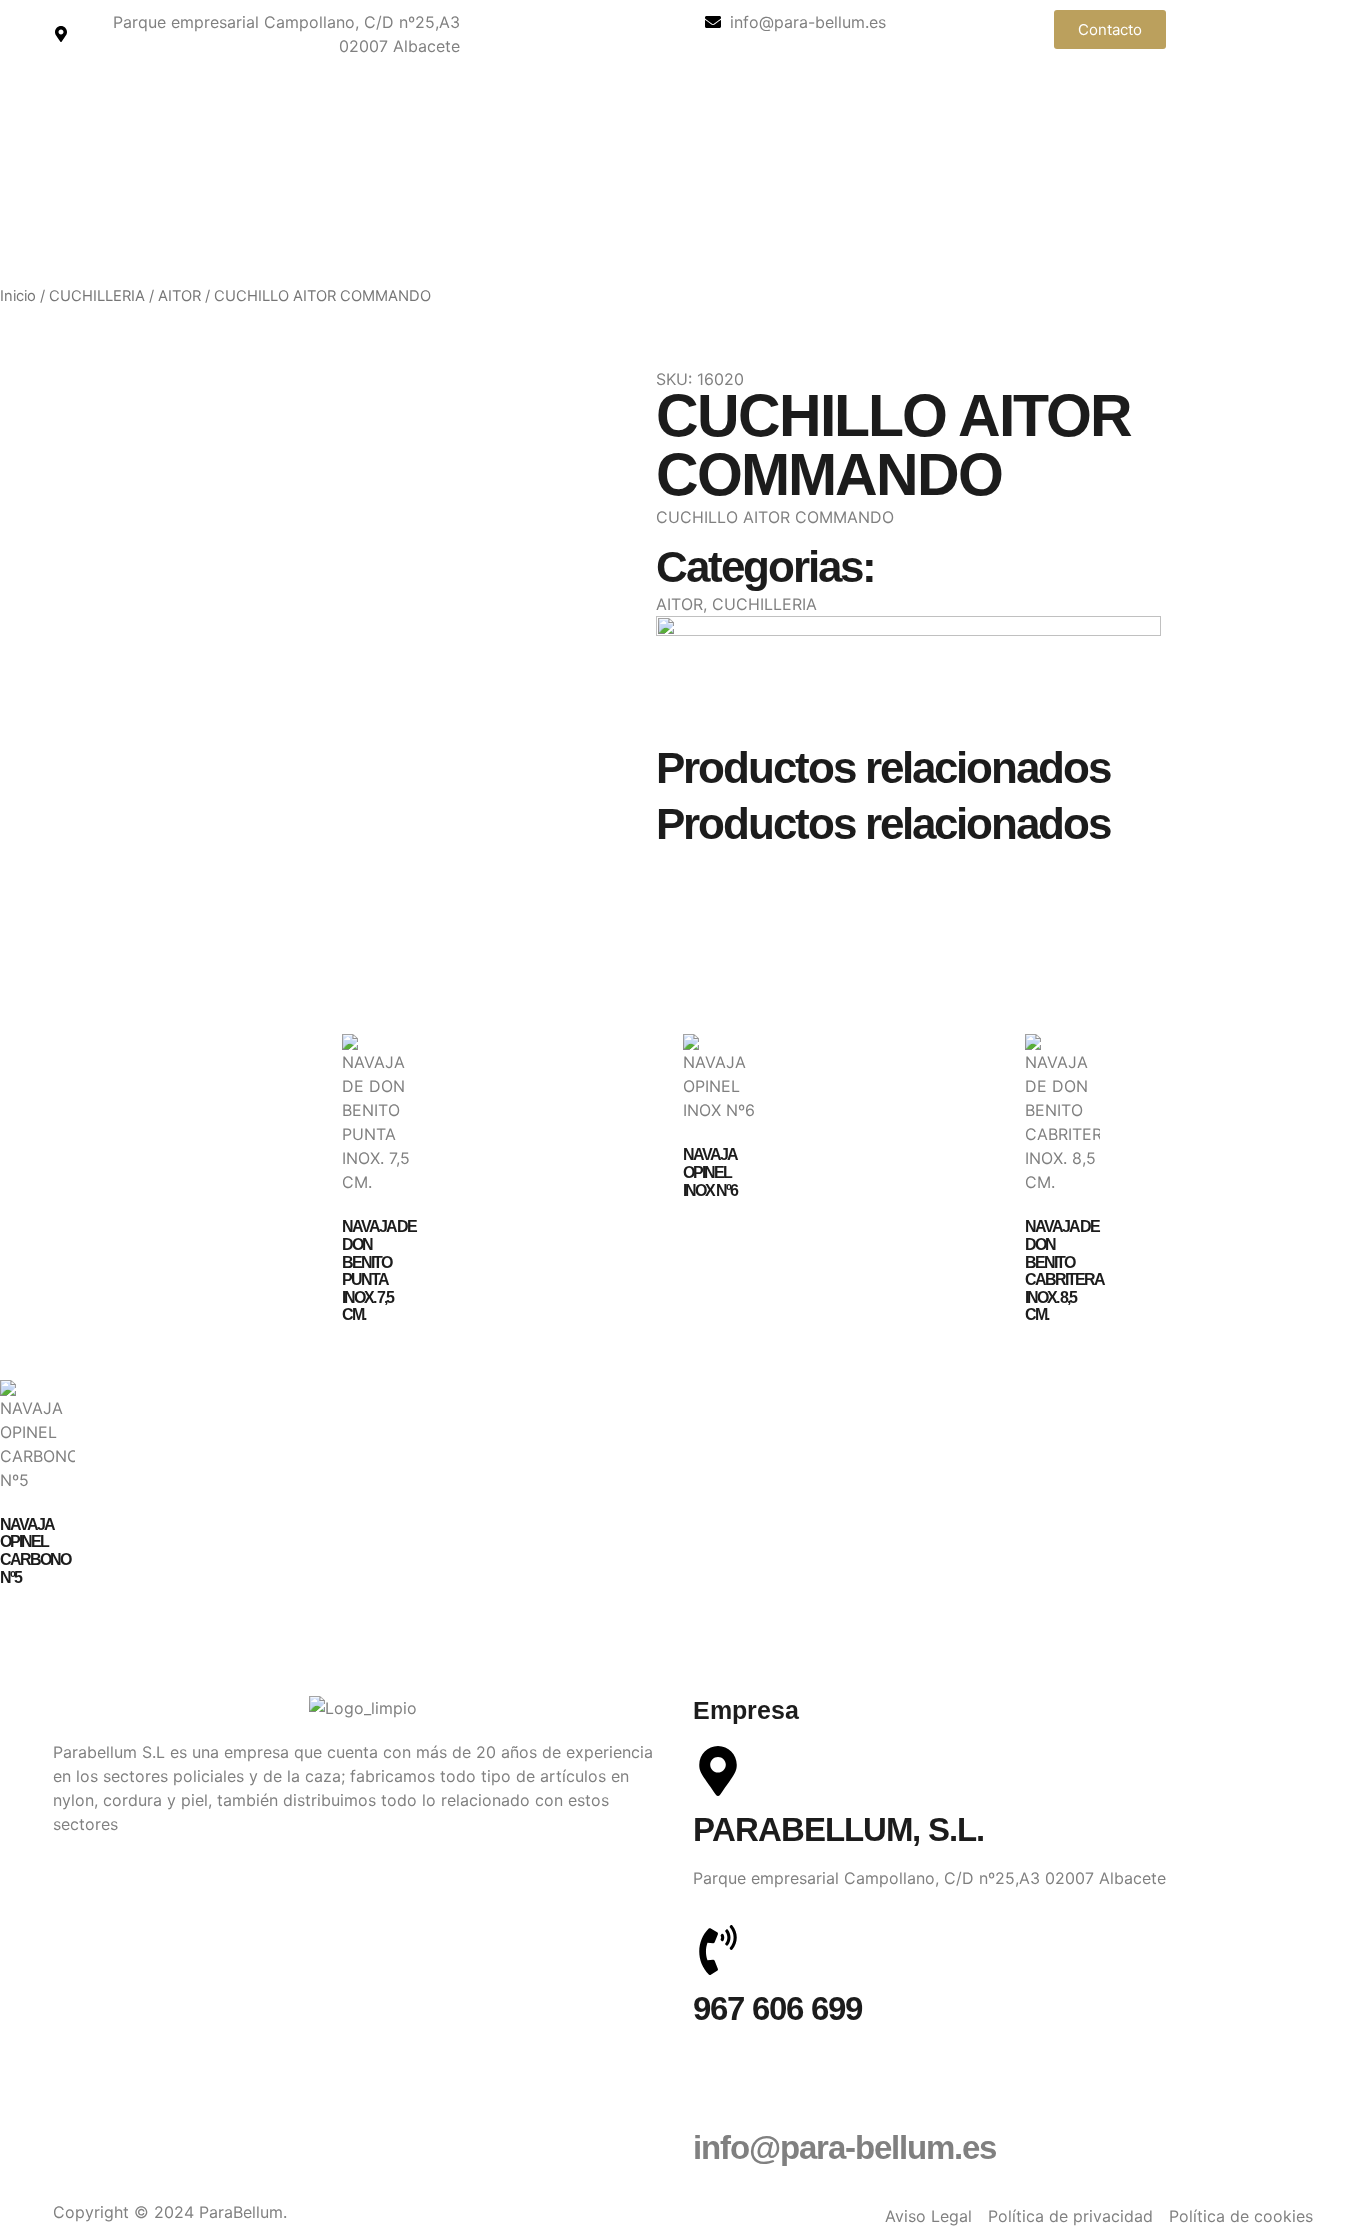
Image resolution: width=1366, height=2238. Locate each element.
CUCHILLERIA (97, 296)
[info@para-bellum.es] (718, 2089)
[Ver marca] (908, 630)
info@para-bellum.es (844, 2147)
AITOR (179, 296)
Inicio (18, 296)
